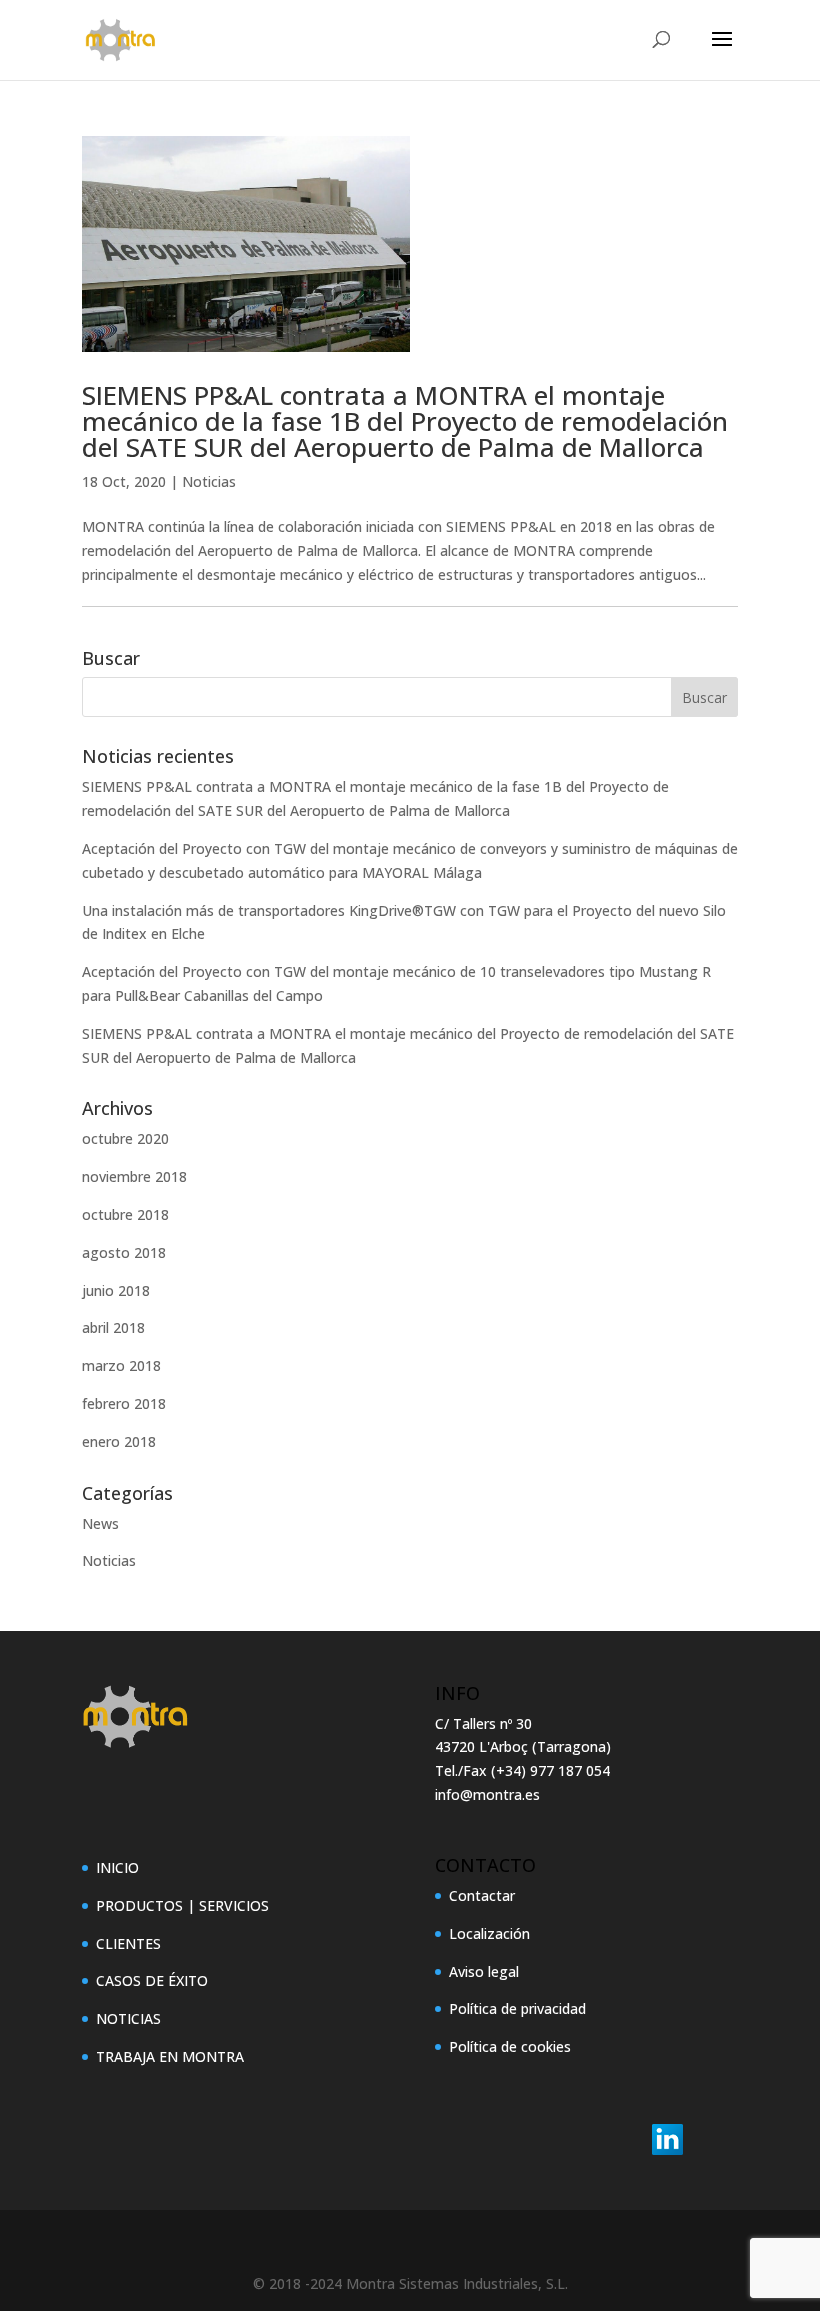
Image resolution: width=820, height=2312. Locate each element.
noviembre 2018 (134, 1176)
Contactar (482, 1895)
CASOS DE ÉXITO (152, 1980)
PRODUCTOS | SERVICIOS (182, 1905)
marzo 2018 (121, 1365)
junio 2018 (116, 1290)
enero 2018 (119, 1441)
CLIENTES (128, 1943)
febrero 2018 (124, 1403)
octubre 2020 (125, 1138)
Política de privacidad (517, 2008)
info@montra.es (487, 1794)
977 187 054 (570, 1770)
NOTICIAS (128, 2018)
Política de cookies (510, 2046)
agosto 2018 (124, 1252)
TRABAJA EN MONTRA (170, 2056)
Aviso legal (484, 1971)
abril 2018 (113, 1327)
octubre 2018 (125, 1214)
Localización (489, 1933)
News (100, 1523)
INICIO (117, 1867)
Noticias (209, 481)
